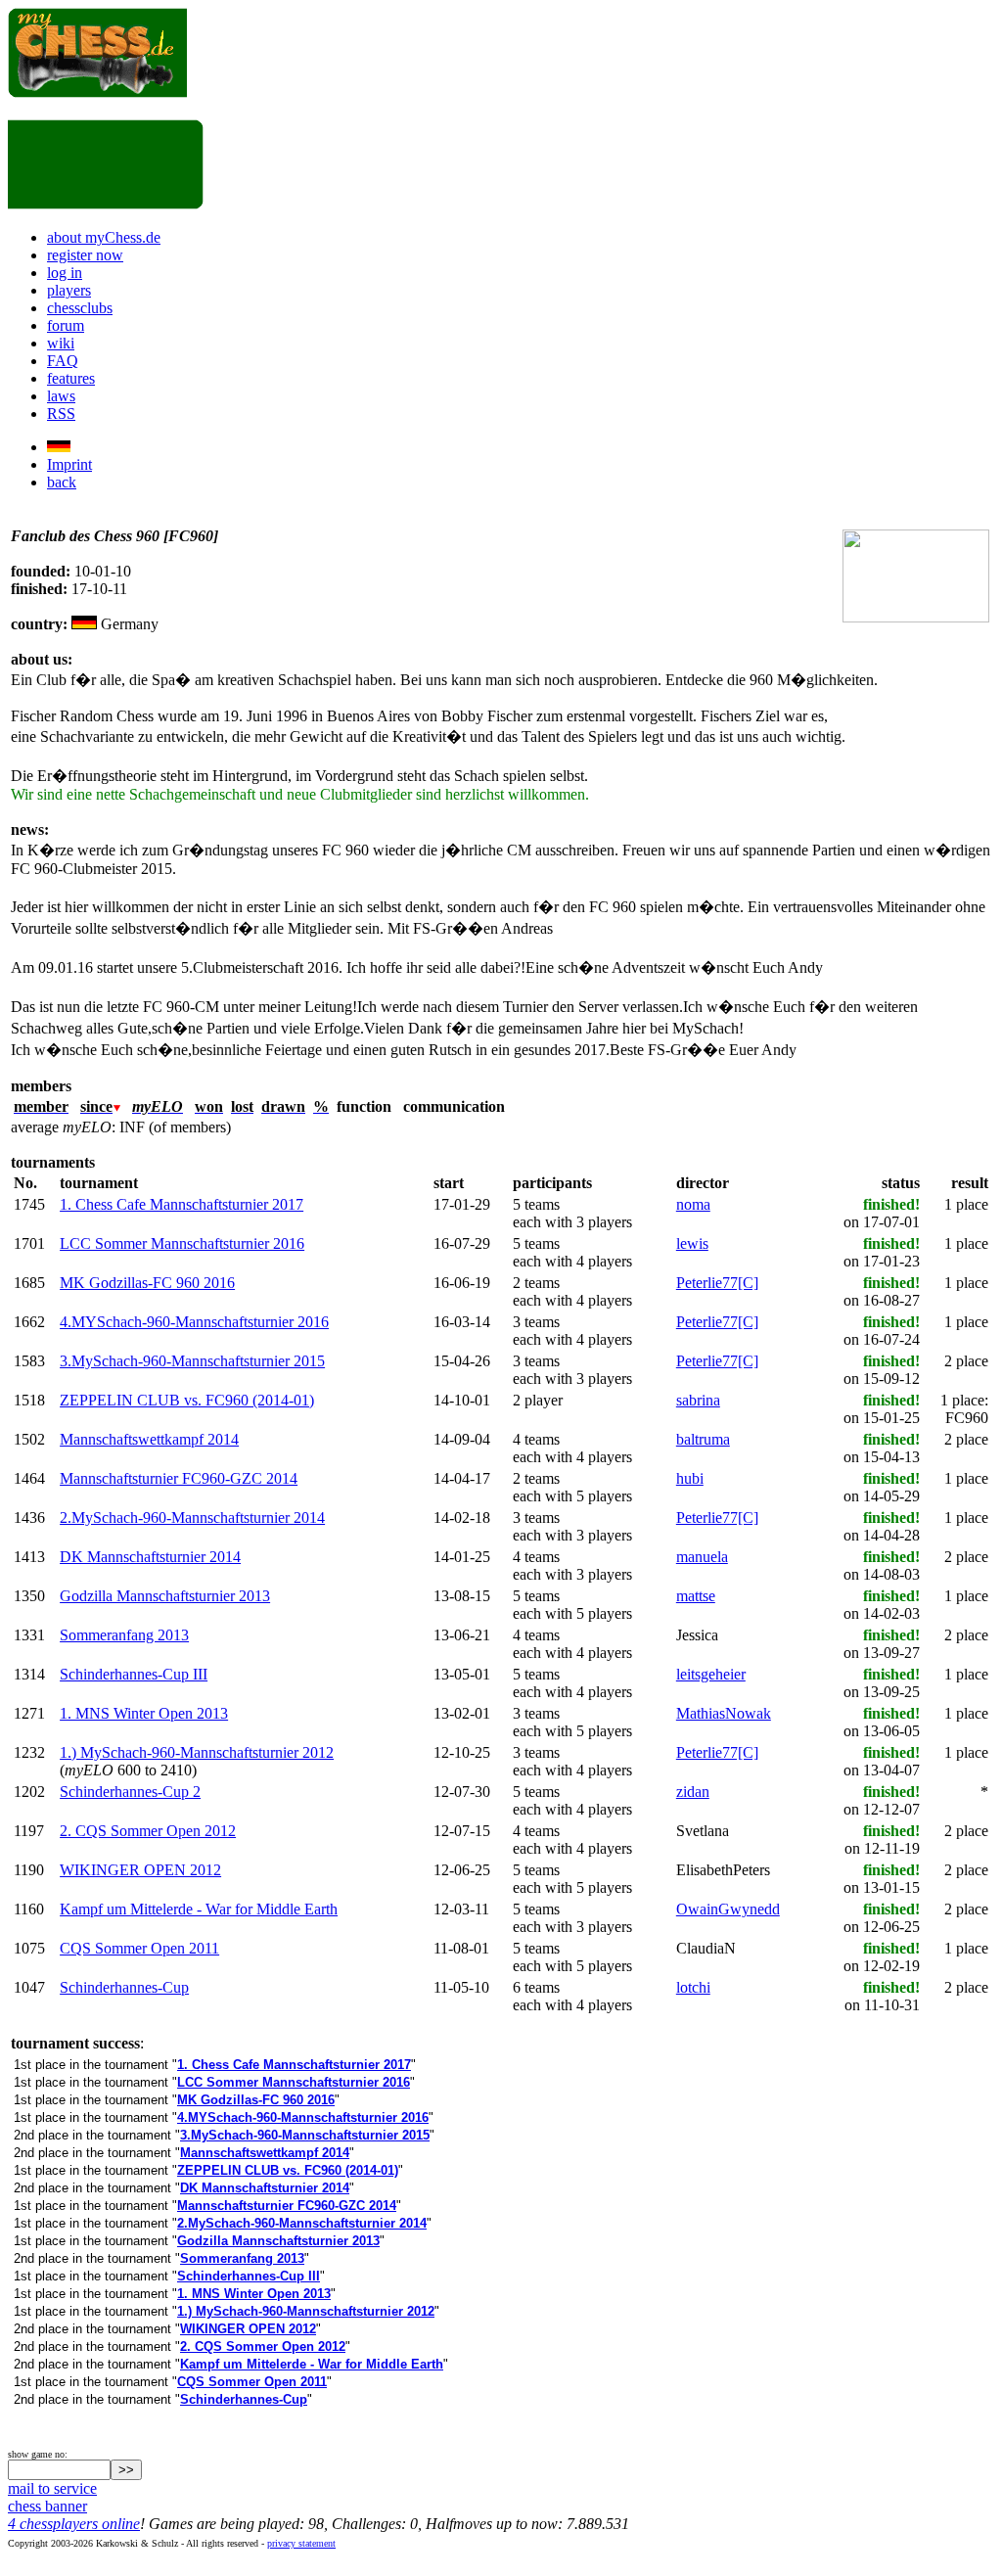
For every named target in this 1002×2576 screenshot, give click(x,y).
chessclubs (80, 308)
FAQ (63, 361)
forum (66, 325)
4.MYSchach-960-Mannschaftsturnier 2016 (194, 1322)
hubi (690, 1478)
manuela (702, 1557)
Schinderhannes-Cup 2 (130, 1792)
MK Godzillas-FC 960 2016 (147, 1283)
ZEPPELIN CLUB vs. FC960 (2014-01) (187, 1400)
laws (61, 396)
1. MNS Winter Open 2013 (144, 1713)
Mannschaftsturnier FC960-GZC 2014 (179, 1478)
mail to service (52, 2488)
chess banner (47, 2506)
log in (65, 273)
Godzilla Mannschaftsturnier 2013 (165, 1596)
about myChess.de (104, 237)
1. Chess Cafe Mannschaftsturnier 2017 (182, 1204)
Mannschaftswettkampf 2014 (149, 1439)
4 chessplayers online (74, 2524)
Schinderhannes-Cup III (134, 1674)
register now (85, 255)
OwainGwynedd (728, 1909)
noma (693, 1204)
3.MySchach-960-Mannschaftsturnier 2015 (192, 1361)
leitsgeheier (711, 1674)
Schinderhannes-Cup (124, 1987)
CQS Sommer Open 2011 (139, 1948)
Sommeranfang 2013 (124, 1635)
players (69, 290)
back (62, 482)
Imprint (69, 464)
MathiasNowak (724, 1713)
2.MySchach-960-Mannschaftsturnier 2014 (192, 1518)
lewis (692, 1243)
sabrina (698, 1400)
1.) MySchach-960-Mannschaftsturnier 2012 (197, 1752)
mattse (696, 1596)
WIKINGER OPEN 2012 (140, 1870)
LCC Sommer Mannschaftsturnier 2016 (182, 1243)
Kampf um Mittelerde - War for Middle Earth (199, 1909)
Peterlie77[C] (717, 1283)
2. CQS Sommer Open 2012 (148, 1831)
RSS (61, 414)
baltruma (703, 1439)
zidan (693, 1792)
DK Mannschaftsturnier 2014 (150, 1557)
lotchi (693, 1987)
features (71, 378)
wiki (61, 343)
